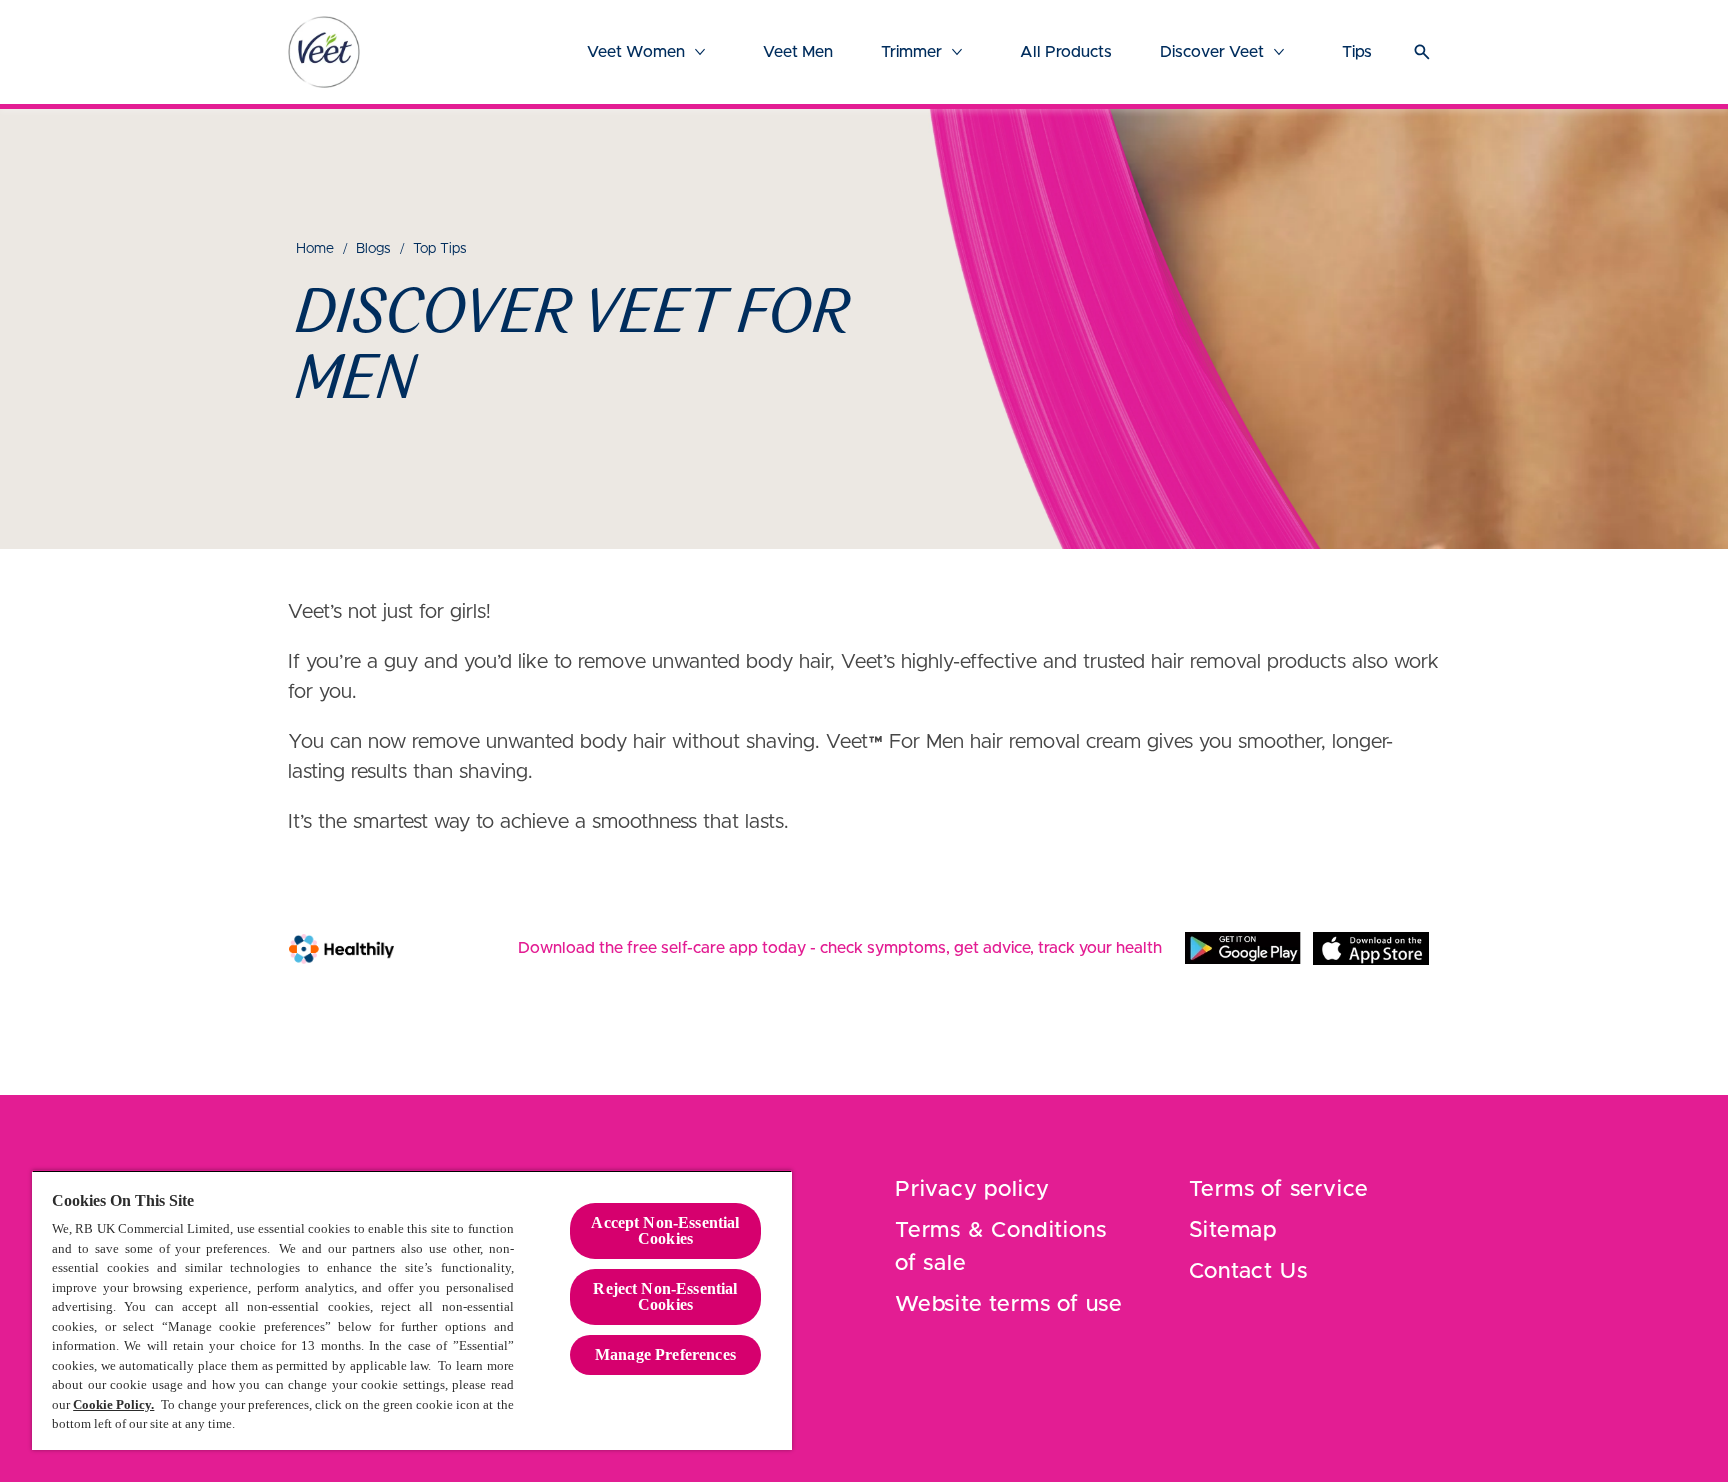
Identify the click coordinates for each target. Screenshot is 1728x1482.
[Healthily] (341, 948)
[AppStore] (1371, 948)
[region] (412, 1310)
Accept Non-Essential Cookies (665, 1230)
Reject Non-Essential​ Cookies (665, 1296)
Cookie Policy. (113, 1404)
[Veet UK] (324, 52)
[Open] (1422, 52)
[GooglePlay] (1243, 948)
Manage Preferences (665, 1354)
